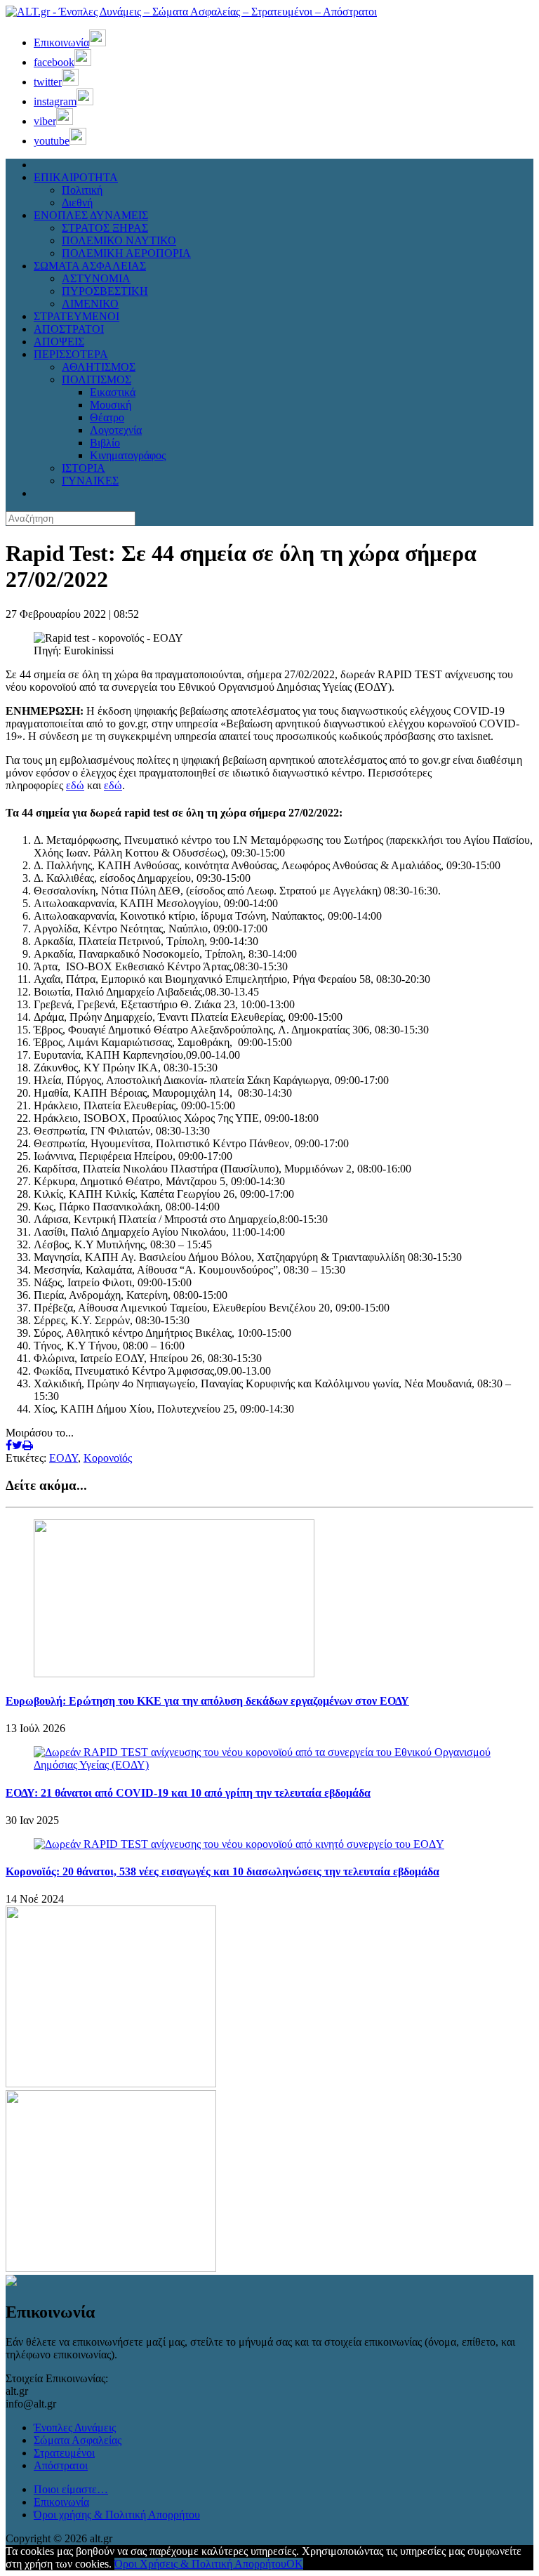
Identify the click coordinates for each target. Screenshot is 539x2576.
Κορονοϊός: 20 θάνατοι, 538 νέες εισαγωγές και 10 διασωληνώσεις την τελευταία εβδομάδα (222, 1871)
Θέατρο (107, 417)
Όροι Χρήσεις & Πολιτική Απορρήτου (200, 2564)
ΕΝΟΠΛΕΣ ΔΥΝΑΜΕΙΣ (91, 215)
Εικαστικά (113, 392)
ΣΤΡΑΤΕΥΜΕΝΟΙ (76, 316)
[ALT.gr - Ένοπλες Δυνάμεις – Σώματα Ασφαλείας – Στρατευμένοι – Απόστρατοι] (191, 12)
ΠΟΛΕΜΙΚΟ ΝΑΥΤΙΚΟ (119, 240)
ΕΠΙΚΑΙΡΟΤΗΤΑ (76, 177)
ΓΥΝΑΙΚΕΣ (90, 481)
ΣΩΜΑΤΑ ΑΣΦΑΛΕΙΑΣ (90, 266)
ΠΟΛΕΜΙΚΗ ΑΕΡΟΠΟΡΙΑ (126, 253)
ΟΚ (295, 2564)
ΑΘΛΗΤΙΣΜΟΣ (99, 367)
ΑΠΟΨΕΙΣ (59, 342)
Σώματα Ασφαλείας (78, 2440)
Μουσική (111, 405)
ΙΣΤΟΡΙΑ (84, 468)
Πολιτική (82, 190)
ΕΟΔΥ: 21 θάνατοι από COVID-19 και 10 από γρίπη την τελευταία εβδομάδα (188, 1793)
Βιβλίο (105, 443)
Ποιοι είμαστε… (71, 2489)
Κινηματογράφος (128, 455)
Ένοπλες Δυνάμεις (75, 2428)
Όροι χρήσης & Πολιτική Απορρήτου (117, 2515)
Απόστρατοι (61, 2465)
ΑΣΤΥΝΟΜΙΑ (96, 278)
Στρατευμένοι (64, 2453)
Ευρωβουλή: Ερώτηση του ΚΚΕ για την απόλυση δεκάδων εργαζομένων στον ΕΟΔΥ (207, 1701)
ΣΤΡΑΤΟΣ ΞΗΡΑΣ (105, 228)
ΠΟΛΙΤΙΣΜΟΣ (97, 379)
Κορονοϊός (108, 1458)
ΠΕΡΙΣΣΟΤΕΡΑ (71, 354)
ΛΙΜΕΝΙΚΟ (90, 304)
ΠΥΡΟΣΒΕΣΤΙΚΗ (105, 291)
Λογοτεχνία (116, 430)
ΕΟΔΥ (64, 1458)
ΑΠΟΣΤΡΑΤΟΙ (69, 329)
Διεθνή (77, 203)
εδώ (75, 785)
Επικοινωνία (61, 2502)
